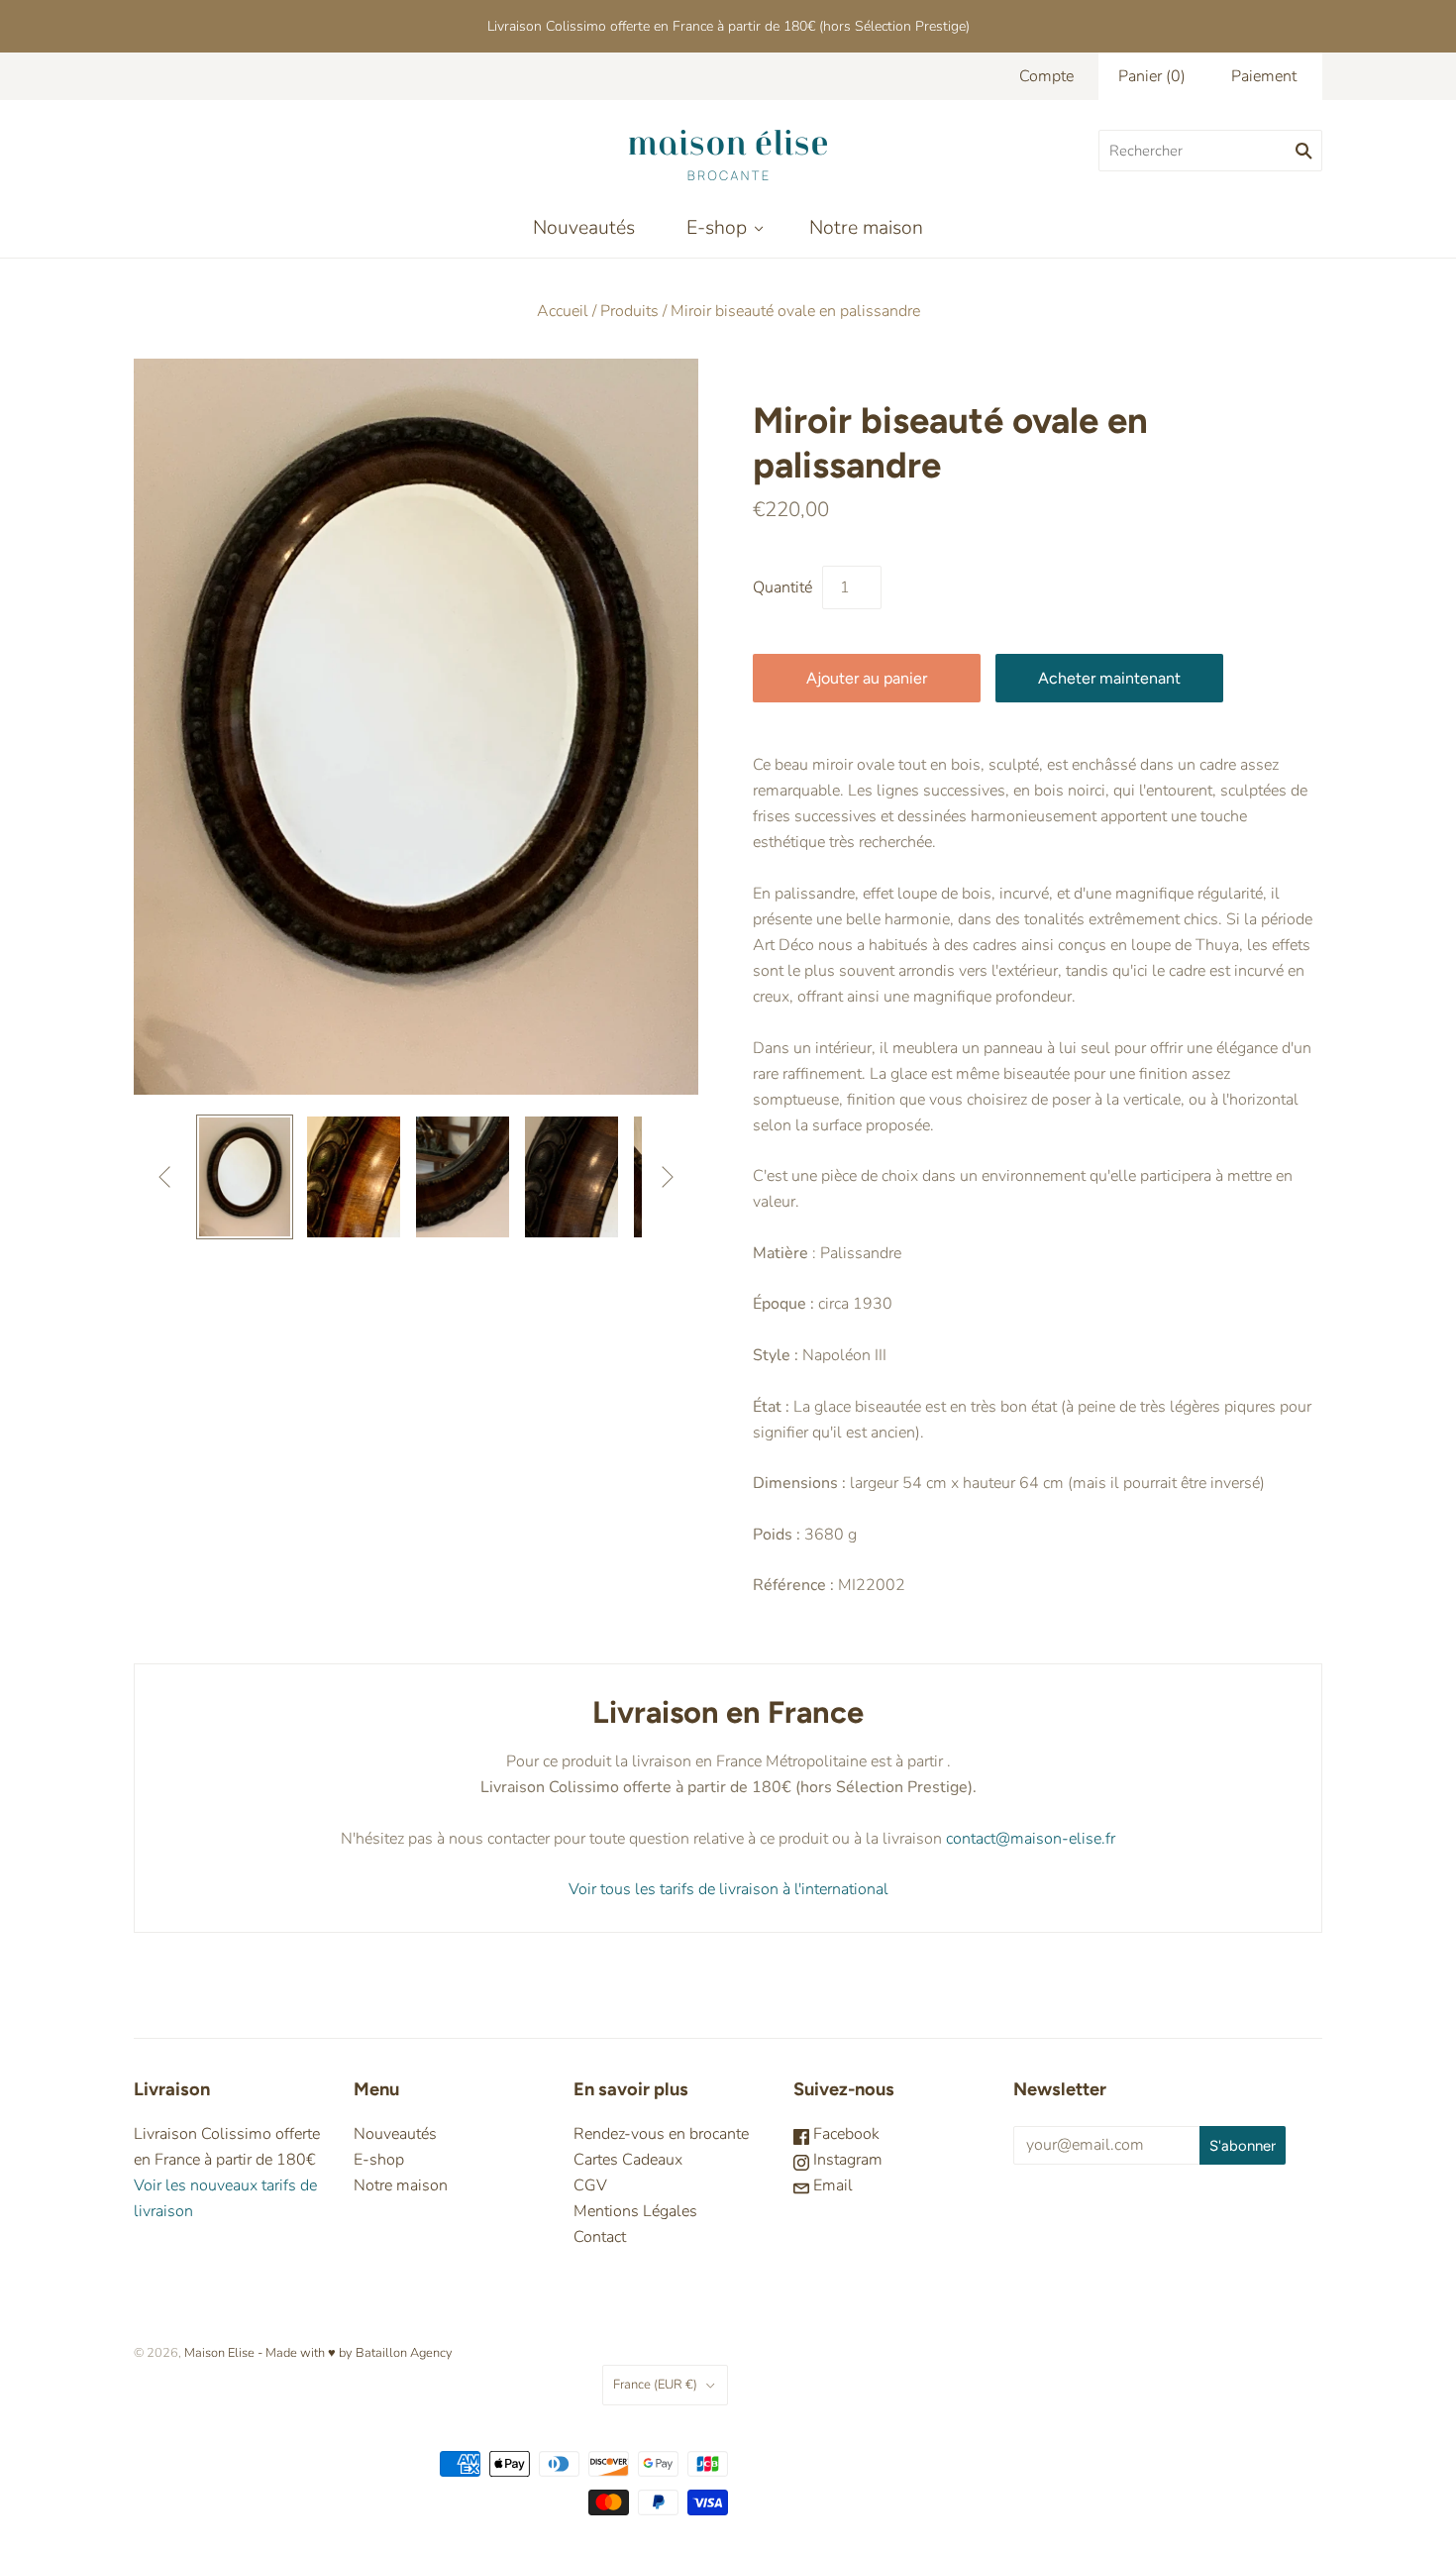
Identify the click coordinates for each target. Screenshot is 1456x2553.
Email (831, 2185)
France (655, 2385)
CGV (590, 2185)
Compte (1046, 76)
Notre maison (866, 227)
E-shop (717, 227)
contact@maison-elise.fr (1029, 1839)
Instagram (846, 2160)
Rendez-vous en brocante (661, 2134)
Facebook (844, 2134)
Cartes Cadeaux (628, 2160)
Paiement (1264, 76)
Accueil (563, 311)
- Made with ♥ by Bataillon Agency (355, 2353)
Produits (629, 311)
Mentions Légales (635, 2211)
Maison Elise (221, 2353)
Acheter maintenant (1109, 678)
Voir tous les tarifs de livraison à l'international (728, 1889)
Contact (600, 2237)
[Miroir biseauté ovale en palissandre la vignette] (245, 1177)
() (1152, 76)
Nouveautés (584, 227)
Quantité (782, 587)
